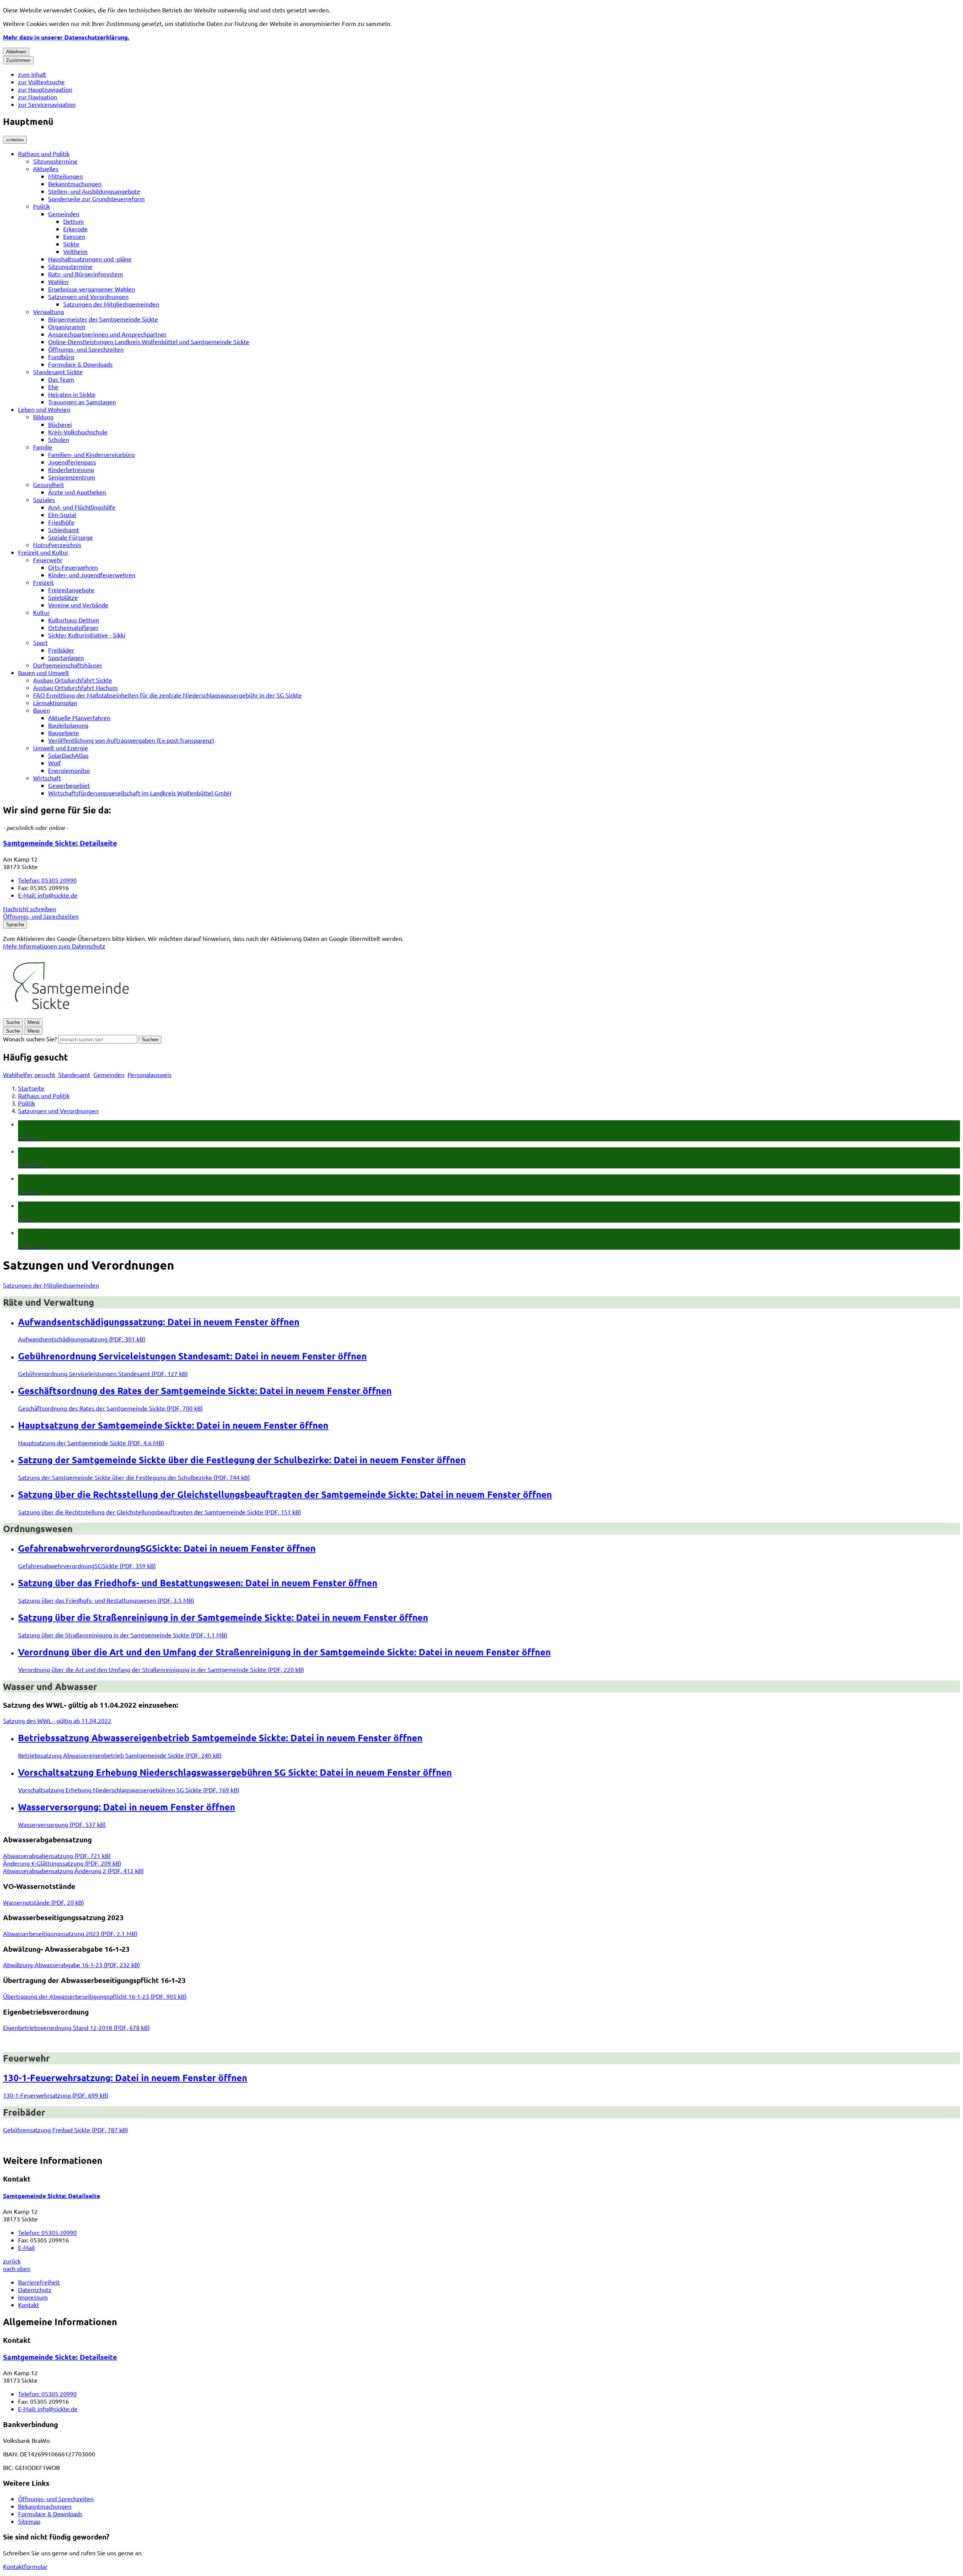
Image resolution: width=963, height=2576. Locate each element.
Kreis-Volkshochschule (78, 432)
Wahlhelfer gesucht (29, 1074)
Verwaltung (49, 311)
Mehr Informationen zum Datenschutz (54, 946)
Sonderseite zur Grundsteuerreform (96, 199)
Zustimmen (18, 60)
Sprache (15, 925)
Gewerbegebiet (69, 785)
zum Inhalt (32, 74)
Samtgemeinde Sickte (60, 843)
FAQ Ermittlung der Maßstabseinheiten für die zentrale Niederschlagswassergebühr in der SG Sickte (167, 695)
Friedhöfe (61, 522)
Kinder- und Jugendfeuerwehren (92, 575)
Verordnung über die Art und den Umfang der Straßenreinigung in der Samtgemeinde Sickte (284, 1652)
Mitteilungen (65, 176)
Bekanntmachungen (75, 184)
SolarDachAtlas (68, 755)
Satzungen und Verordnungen (88, 296)
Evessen (74, 236)
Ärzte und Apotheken (77, 492)
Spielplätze (63, 597)
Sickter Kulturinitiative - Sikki (87, 635)
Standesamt (74, 1074)
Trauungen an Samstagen (82, 402)
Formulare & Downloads (80, 364)
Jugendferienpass (72, 462)
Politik (42, 206)
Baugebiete (64, 733)
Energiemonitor (69, 770)
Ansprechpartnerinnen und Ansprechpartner (107, 334)
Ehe (53, 387)
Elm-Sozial (62, 514)
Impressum (33, 2297)
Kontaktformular (25, 2566)
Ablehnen (16, 52)
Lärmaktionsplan (55, 702)
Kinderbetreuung (71, 469)
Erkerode (75, 229)
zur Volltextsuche (41, 82)
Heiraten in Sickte (72, 394)
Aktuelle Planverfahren (79, 718)
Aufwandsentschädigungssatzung (159, 1322)
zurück (12, 2261)
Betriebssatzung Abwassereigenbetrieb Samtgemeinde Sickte (220, 1738)
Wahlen (58, 281)
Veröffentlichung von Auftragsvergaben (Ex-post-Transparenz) (131, 740)
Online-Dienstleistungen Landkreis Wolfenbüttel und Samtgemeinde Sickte (149, 341)
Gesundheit (49, 484)
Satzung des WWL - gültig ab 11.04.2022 (57, 1720)
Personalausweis (150, 1074)
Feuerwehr (48, 560)
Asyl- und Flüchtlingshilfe (82, 507)
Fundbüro (61, 357)
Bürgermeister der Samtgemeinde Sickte (103, 319)
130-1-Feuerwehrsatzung (125, 2078)
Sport (40, 642)
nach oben (17, 2268)
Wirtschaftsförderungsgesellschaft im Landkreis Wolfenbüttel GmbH (140, 793)
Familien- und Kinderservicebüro (91, 454)
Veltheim (75, 251)
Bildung (43, 417)
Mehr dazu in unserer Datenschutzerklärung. (66, 37)
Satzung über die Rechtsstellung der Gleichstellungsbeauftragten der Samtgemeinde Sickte (285, 1494)
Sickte (71, 244)
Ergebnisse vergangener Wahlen (92, 289)
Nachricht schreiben (30, 909)
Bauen (42, 710)
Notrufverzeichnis (57, 545)
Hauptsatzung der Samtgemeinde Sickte (173, 1425)
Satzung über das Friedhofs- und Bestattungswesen (198, 1583)
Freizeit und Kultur (43, 552)
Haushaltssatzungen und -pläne (90, 259)
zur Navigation (38, 97)
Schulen (59, 439)
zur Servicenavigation (47, 104)
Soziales (44, 499)
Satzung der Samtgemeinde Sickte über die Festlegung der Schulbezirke (242, 1460)
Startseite (31, 1088)
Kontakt (29, 2304)
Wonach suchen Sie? (30, 1039)
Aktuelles (46, 168)
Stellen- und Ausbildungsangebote (94, 191)
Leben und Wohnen (44, 409)
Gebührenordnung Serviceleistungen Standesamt (192, 1356)
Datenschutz (35, 2289)
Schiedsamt (64, 529)
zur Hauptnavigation (45, 89)
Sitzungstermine (55, 161)
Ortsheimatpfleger (73, 627)
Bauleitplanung (68, 725)
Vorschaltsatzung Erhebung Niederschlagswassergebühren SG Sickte (235, 1772)
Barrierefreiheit (39, 2282)
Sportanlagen (66, 657)
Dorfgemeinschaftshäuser (68, 665)
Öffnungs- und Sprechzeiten (86, 349)
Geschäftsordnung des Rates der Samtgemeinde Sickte (205, 1390)
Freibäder (61, 650)
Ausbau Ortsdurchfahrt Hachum (75, 687)
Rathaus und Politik (44, 153)
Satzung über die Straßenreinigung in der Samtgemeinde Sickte (223, 1617)
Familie (43, 447)
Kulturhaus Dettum (74, 620)
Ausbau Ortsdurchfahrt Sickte (73, 680)
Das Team (61, 379)
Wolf (55, 763)
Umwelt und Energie (61, 748)
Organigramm (67, 326)
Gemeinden (64, 214)
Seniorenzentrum (72, 477)
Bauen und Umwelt (44, 672)
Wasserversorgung (127, 1807)
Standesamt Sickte (58, 372)
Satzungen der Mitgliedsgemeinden (111, 304)
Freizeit (43, 582)
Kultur (41, 612)
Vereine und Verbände (78, 605)
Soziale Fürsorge (71, 537)
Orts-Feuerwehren (73, 567)
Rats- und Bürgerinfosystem (86, 274)
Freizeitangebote (71, 590)
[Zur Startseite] (70, 1014)
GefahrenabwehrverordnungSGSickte (167, 1548)
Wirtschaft (47, 778)
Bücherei (60, 424)
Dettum (74, 221)
